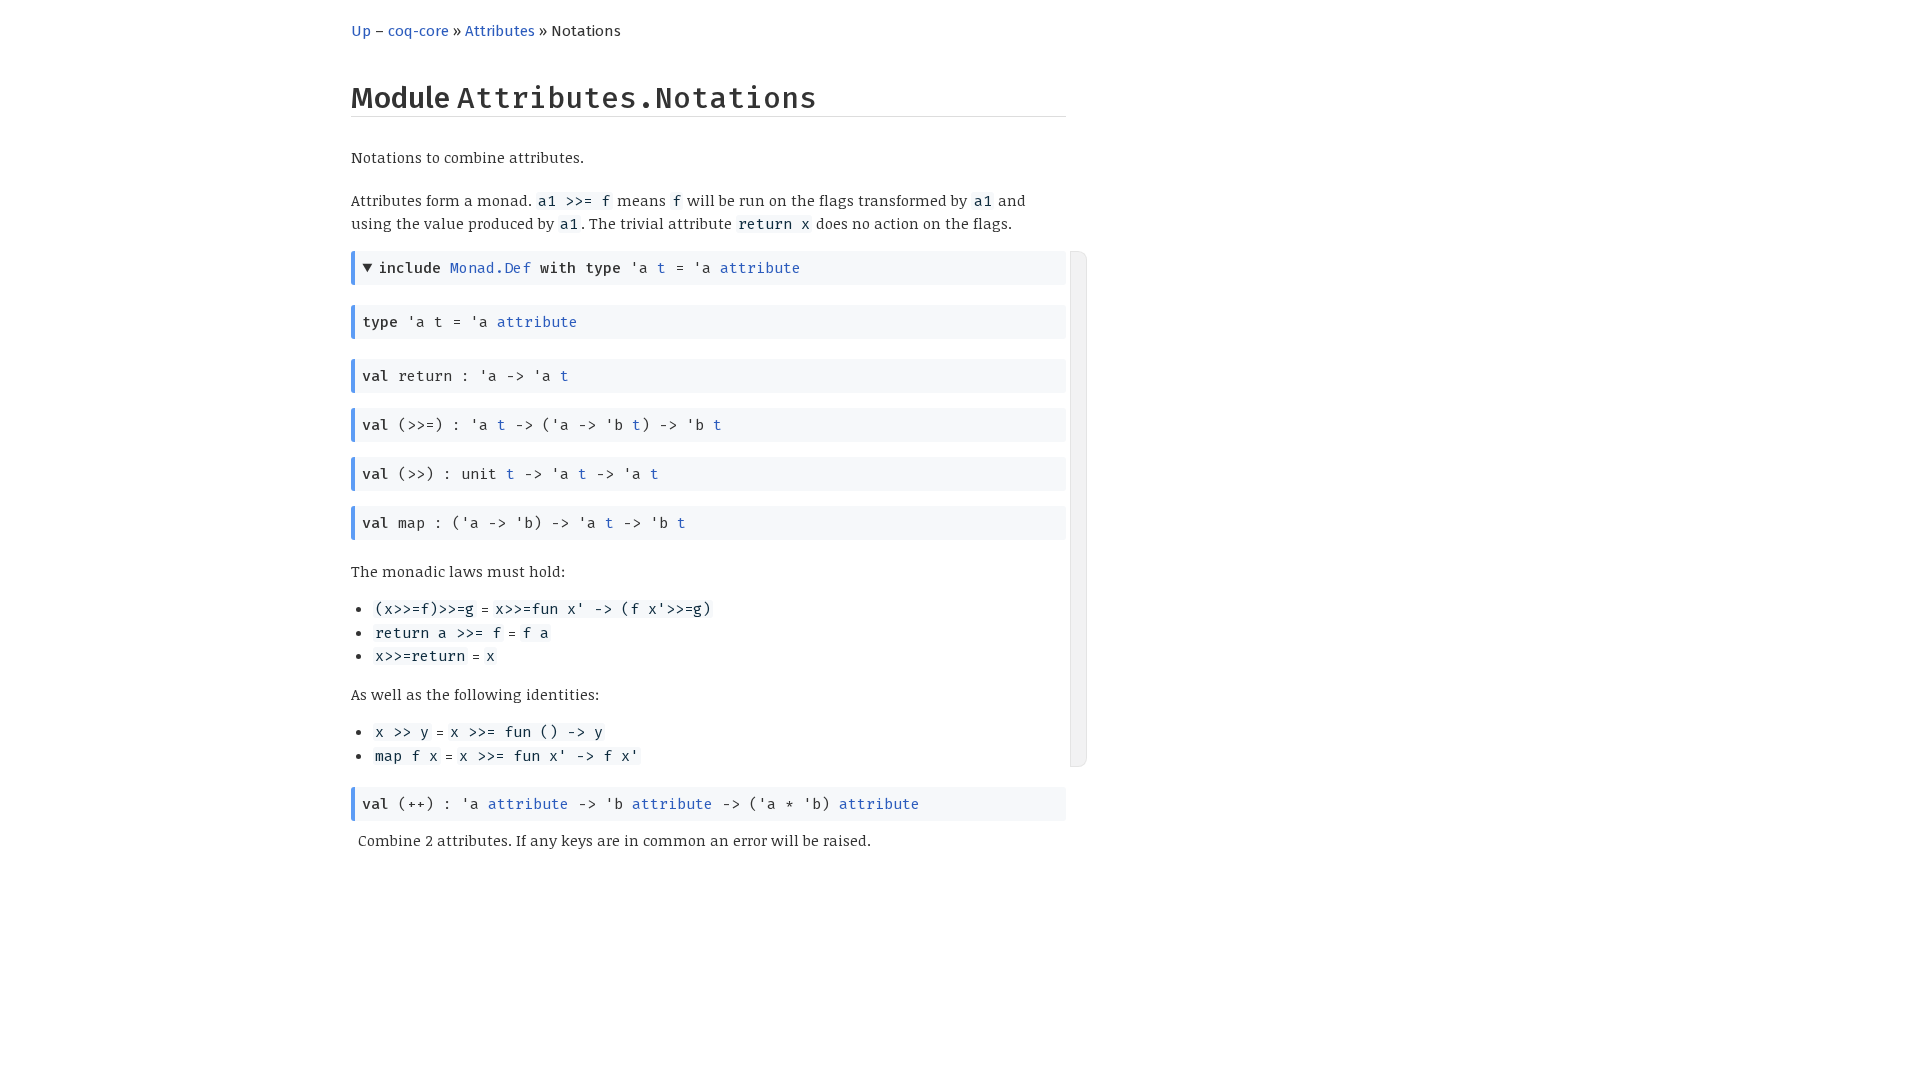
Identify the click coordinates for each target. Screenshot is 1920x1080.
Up (361, 31)
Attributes (500, 31)
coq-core (418, 31)
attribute (760, 268)
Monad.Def (490, 268)
